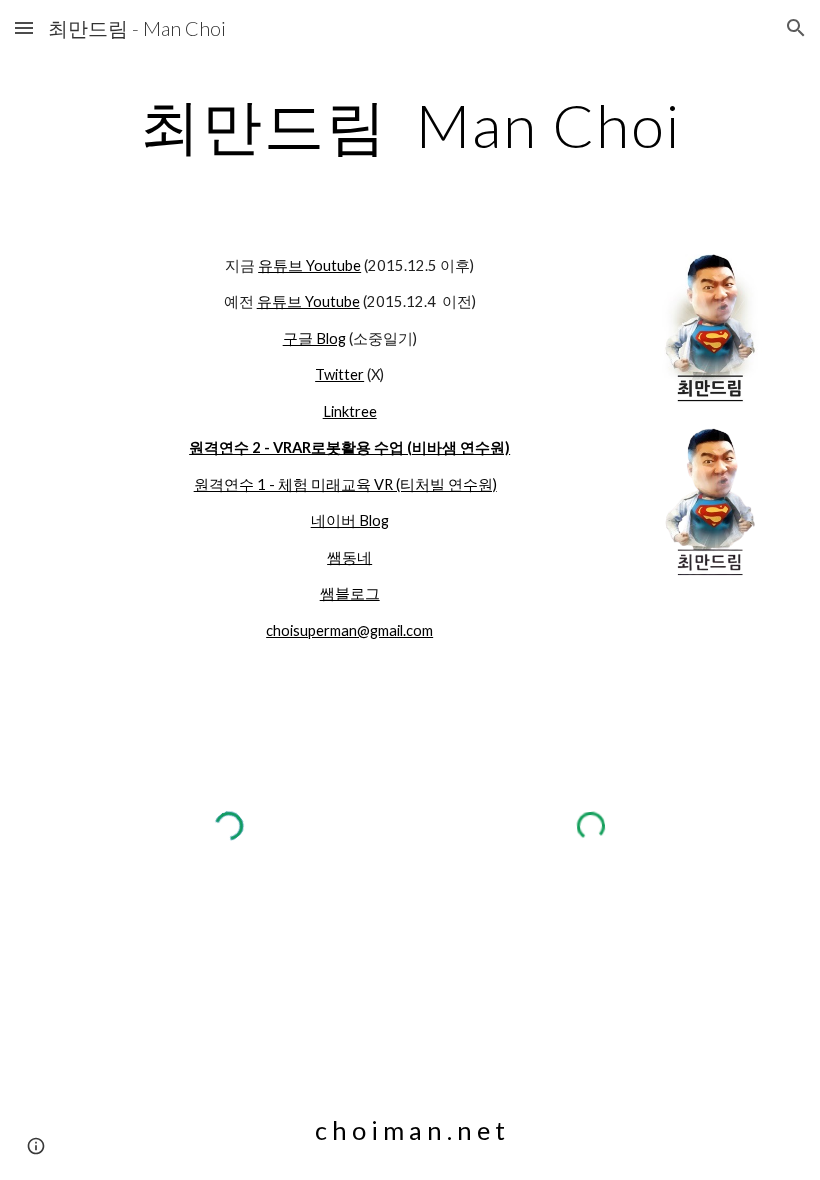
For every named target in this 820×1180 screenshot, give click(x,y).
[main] (410, 125)
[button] (24, 27)
